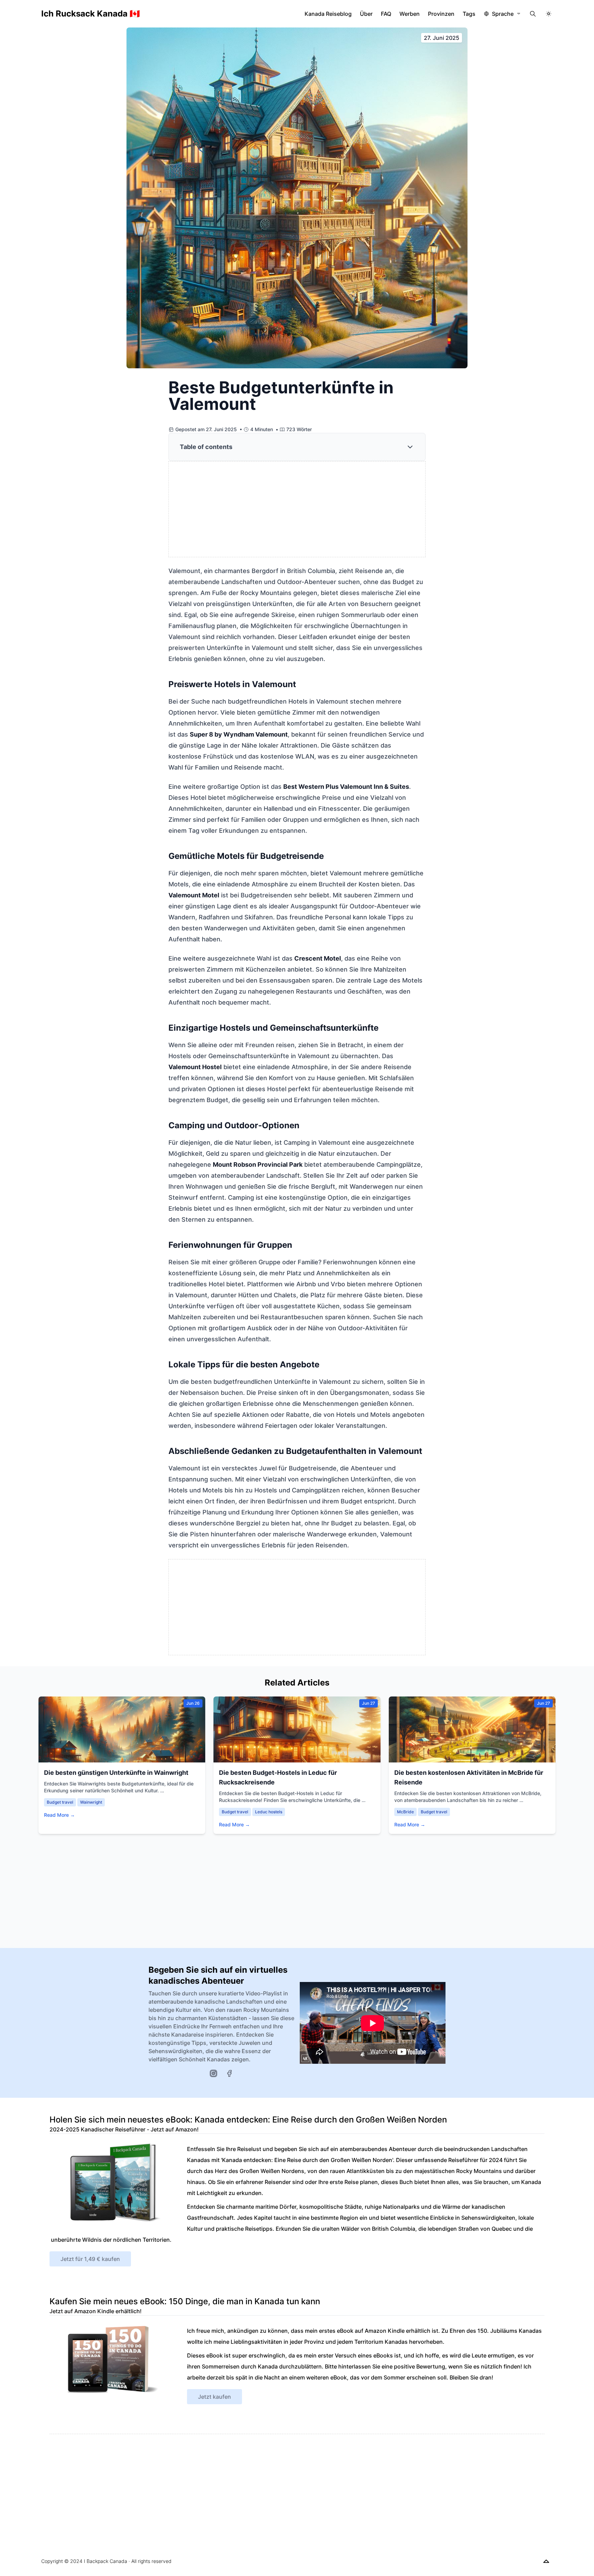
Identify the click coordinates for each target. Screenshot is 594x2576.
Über (366, 14)
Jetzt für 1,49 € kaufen (90, 2259)
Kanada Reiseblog (328, 14)
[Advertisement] (297, 509)
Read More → (59, 1815)
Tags (469, 14)
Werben (410, 14)
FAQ (386, 14)
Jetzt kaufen (214, 2397)
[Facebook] (229, 2073)
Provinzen (441, 14)
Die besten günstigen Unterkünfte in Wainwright (116, 1773)
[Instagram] (213, 2073)
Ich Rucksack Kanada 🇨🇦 (91, 14)
